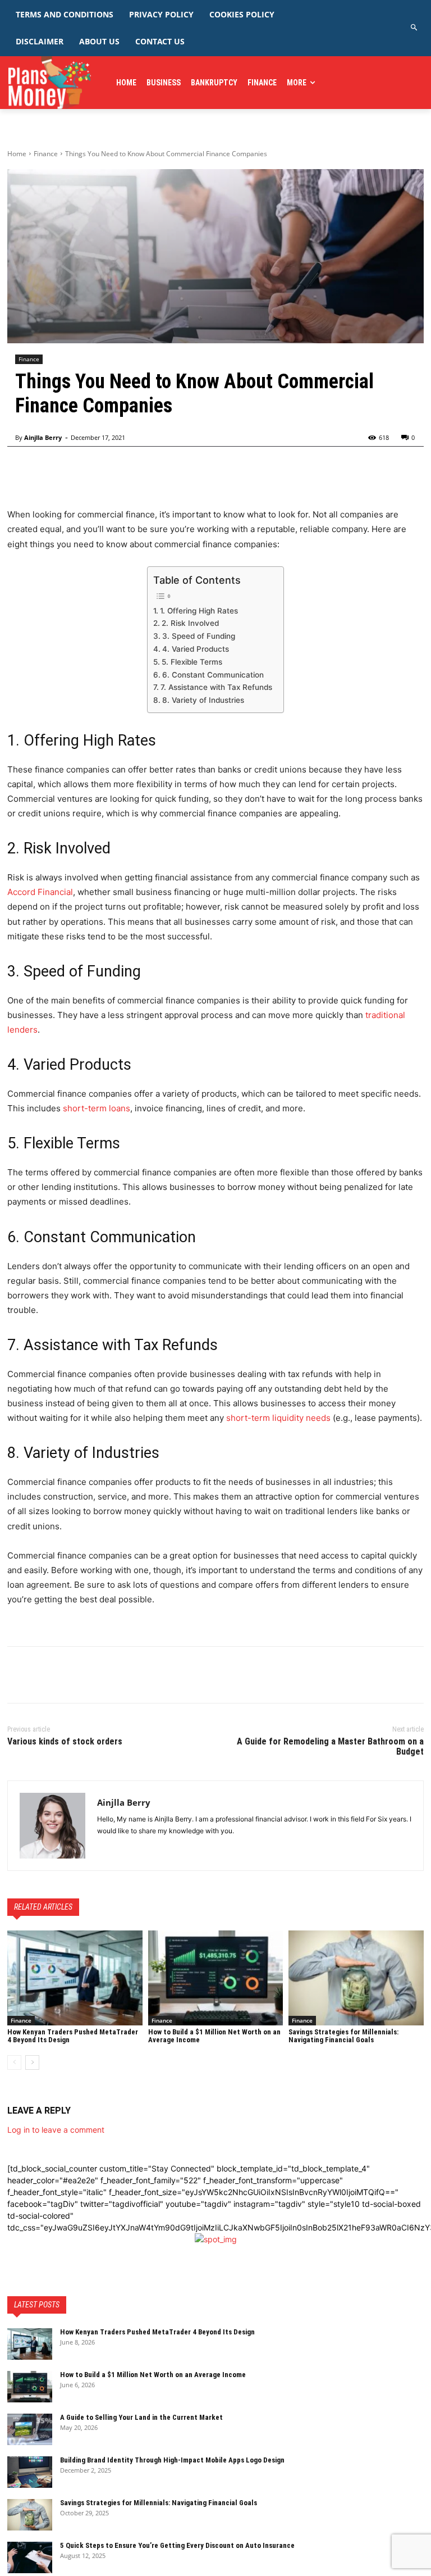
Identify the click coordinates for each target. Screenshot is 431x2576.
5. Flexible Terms (192, 662)
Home (17, 154)
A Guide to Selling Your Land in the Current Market (141, 2417)
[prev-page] (14, 2062)
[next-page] (32, 2062)
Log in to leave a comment (56, 2130)
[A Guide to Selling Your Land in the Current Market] (30, 2429)
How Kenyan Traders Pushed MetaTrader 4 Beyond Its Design (158, 2332)
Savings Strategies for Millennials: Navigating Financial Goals (343, 2036)
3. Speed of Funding (199, 636)
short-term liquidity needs (278, 1418)
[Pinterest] (70, 1675)
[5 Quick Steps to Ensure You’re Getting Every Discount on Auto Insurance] (30, 2557)
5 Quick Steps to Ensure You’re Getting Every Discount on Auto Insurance (177, 2545)
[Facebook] (19, 1675)
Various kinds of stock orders (65, 1741)
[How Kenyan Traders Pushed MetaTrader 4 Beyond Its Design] (75, 1978)
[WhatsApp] (96, 1675)
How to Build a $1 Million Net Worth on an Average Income (153, 2375)
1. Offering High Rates (199, 611)
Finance (46, 154)
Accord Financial (40, 892)
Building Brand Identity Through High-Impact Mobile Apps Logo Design (172, 2460)
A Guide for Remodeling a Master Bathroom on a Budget (330, 1746)
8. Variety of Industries (203, 700)
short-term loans (97, 1108)
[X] (44, 1675)
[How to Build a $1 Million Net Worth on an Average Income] (216, 1978)
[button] (414, 28)
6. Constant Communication (213, 675)
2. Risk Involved (190, 623)
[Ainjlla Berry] (52, 1826)
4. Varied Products (196, 649)
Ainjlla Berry (43, 437)
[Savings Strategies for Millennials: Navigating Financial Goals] (356, 1978)
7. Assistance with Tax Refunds (216, 687)
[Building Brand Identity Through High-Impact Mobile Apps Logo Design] (30, 2472)
